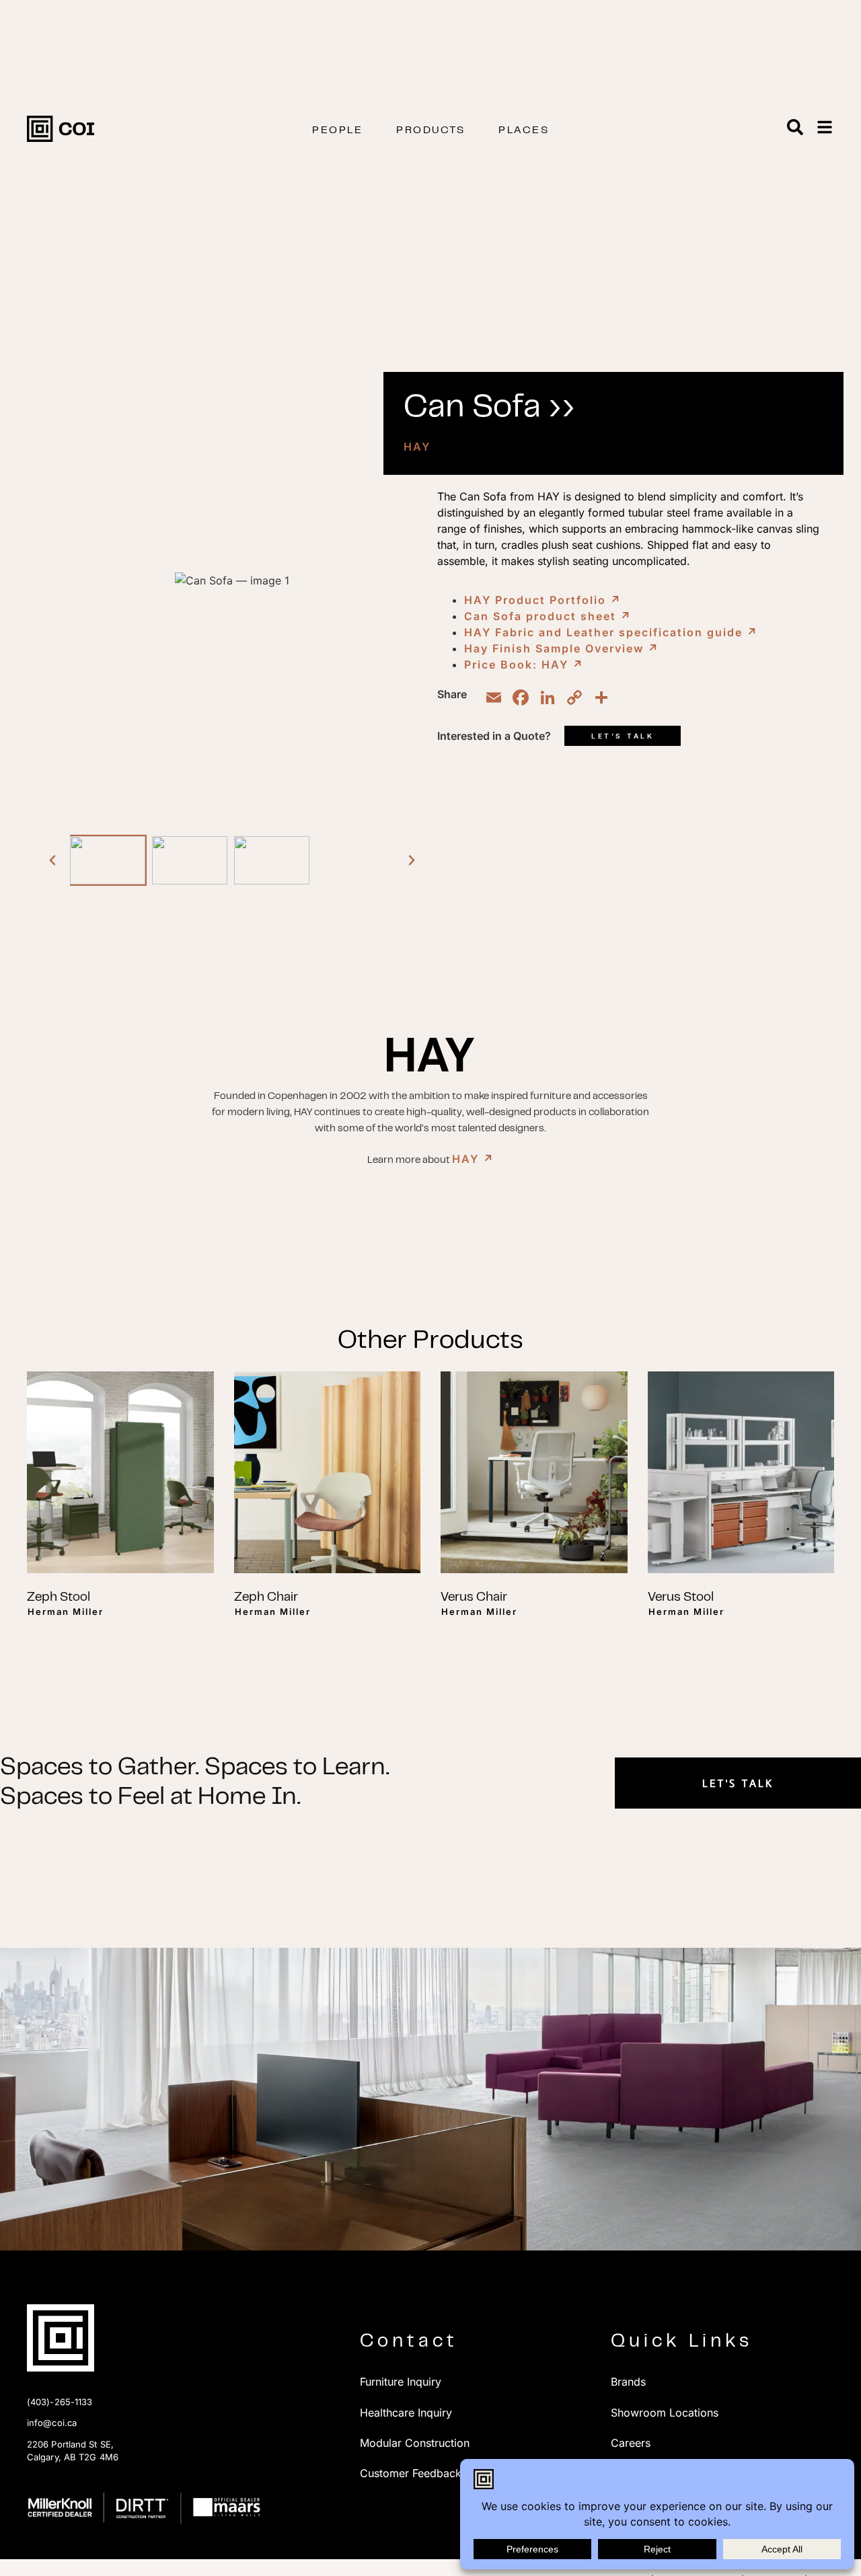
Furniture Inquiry (401, 2382)
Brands (628, 2382)
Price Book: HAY (524, 665)
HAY (417, 447)
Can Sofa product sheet (548, 616)
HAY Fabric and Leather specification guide (611, 632)
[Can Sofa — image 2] (190, 860)
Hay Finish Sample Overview (562, 648)
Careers (631, 2443)
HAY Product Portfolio (543, 600)
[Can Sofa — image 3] (272, 860)
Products (430, 130)
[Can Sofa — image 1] (108, 860)
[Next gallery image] (412, 860)
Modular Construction (415, 2443)
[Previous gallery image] (52, 860)
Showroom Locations (665, 2413)
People (337, 130)
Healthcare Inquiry (406, 2413)
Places (524, 130)
